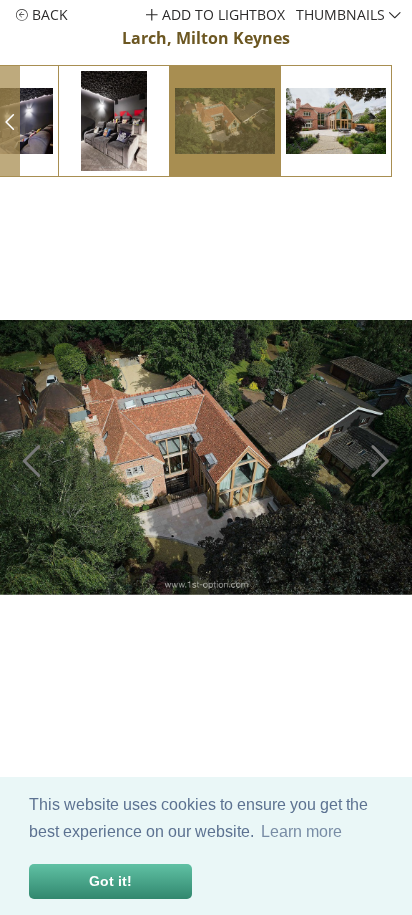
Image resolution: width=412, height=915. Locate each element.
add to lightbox (221, 14)
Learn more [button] (301, 831)
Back (48, 14)
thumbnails (342, 14)
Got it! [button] (110, 881)
